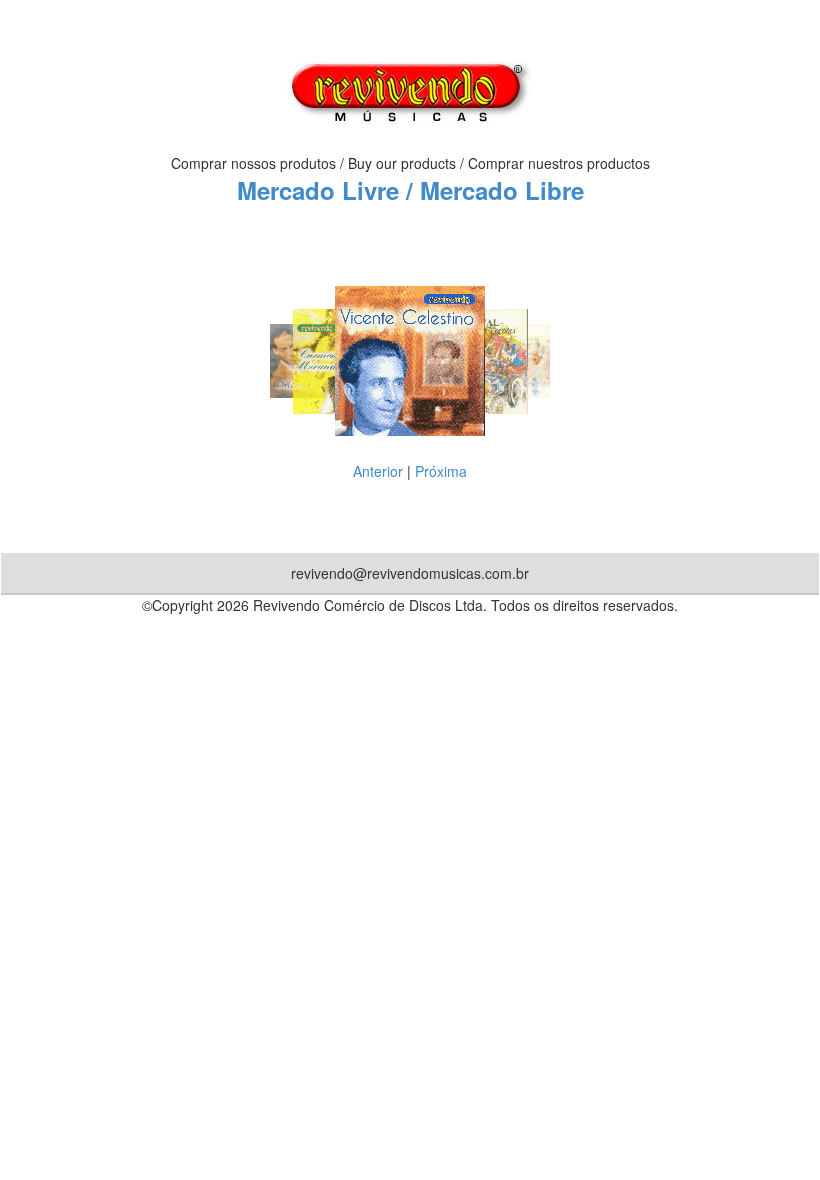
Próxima (441, 471)
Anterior (378, 471)
